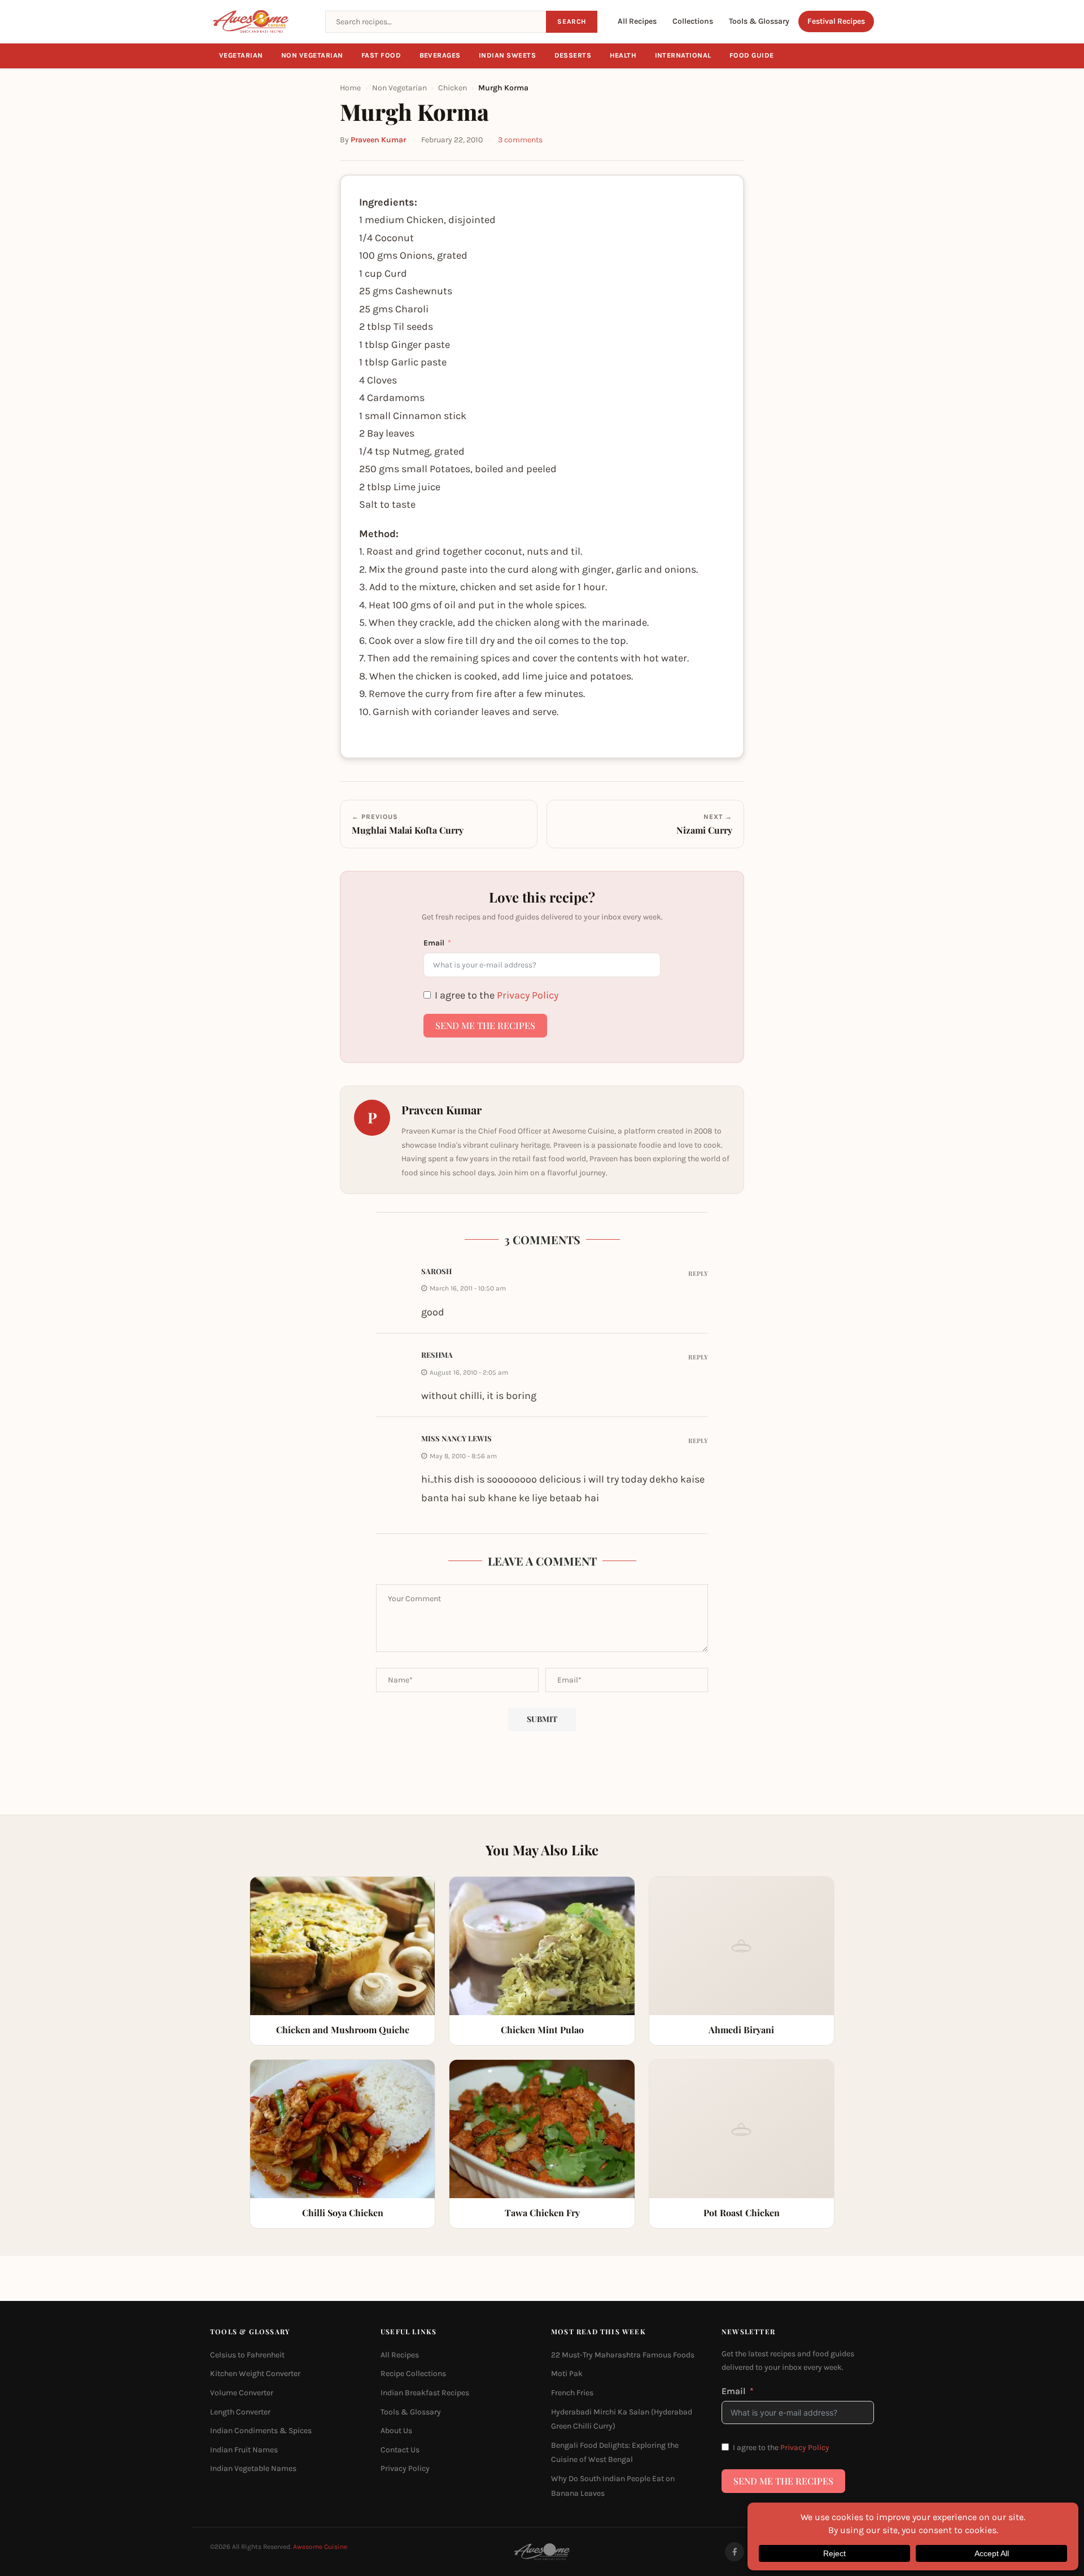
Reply (698, 1273)
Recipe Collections (413, 2374)
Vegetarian (241, 55)
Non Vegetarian (312, 55)
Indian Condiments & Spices (261, 2431)
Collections (693, 21)
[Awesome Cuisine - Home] (261, 21)
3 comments (520, 140)
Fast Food (381, 55)
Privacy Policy (528, 995)
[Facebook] (735, 2552)
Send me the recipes (485, 1025)
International (683, 55)
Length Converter (240, 2412)
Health (623, 55)
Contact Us (400, 2450)
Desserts (573, 55)
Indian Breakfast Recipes (425, 2393)
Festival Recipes (836, 21)
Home (350, 88)
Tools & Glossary (759, 21)
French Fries (572, 2393)
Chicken (453, 88)
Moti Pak (567, 2374)
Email (434, 943)
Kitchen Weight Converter (255, 2374)
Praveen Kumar (378, 140)
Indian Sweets (508, 55)
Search (572, 21)
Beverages (440, 55)
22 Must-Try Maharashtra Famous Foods (623, 2355)
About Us (396, 2431)
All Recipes (637, 21)
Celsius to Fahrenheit (247, 2355)
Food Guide (752, 55)
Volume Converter (242, 2393)
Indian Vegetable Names (253, 2469)
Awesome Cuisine (320, 2547)
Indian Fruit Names (244, 2450)
